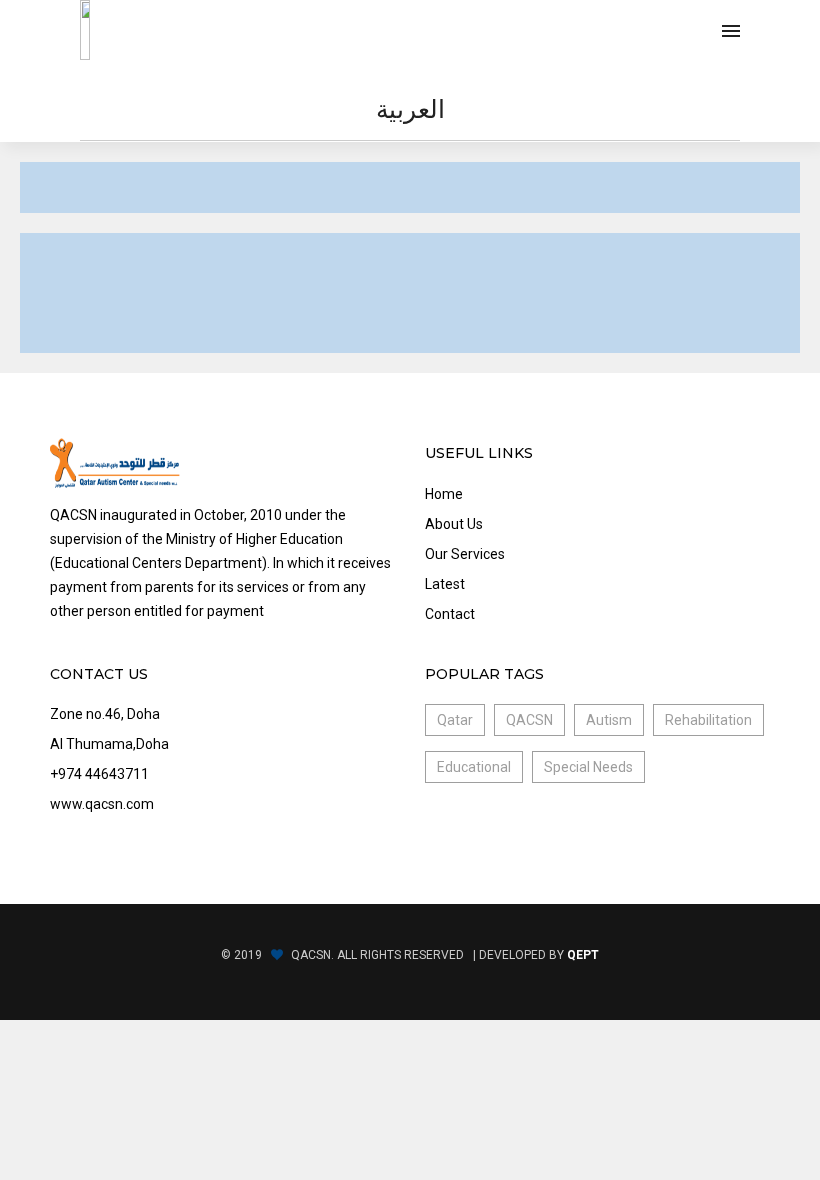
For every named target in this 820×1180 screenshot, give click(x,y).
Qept (583, 955)
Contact (450, 614)
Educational (474, 767)
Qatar (455, 720)
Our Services (465, 554)
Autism (609, 720)
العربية (410, 109)
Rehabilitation (708, 720)
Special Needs (588, 767)
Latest (445, 584)
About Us (454, 524)
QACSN (529, 720)
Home (444, 494)
